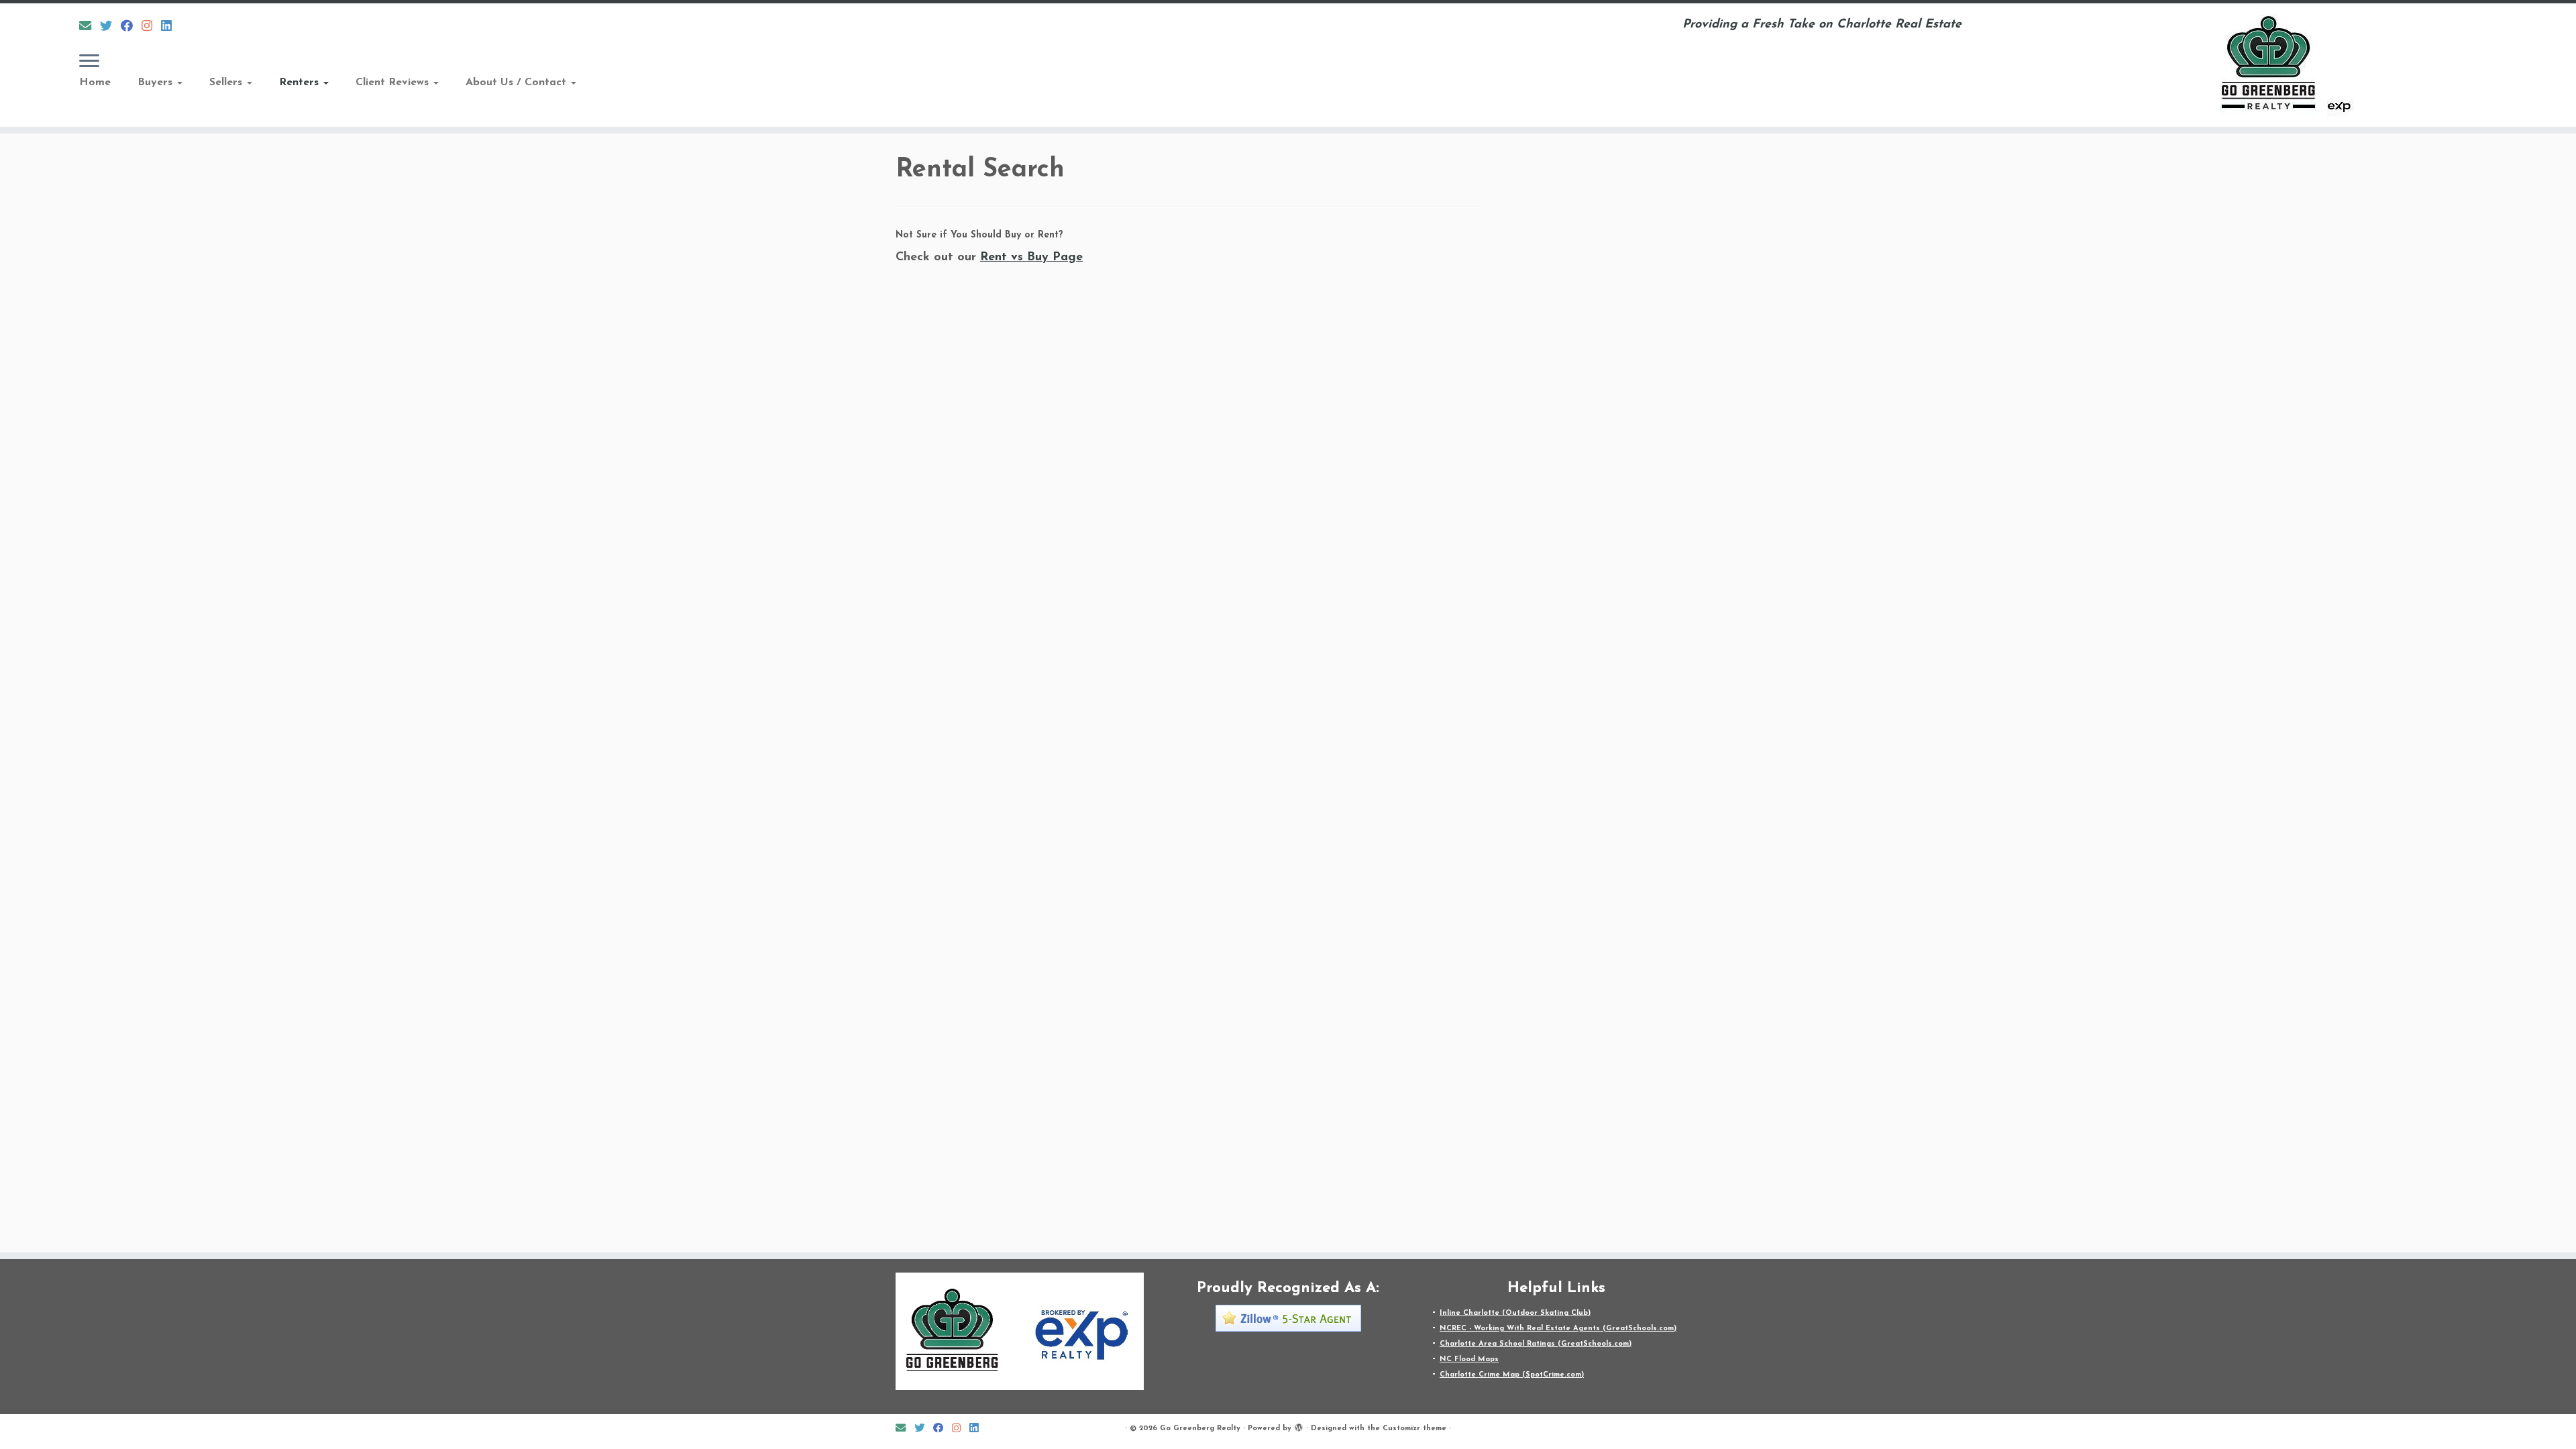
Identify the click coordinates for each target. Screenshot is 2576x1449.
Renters (301, 83)
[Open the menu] (89, 62)
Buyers (157, 83)
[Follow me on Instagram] (151, 27)
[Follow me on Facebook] (131, 27)
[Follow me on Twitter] (110, 27)
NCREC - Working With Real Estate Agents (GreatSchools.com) (1558, 1329)
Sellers (227, 83)
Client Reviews (394, 83)
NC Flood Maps (1469, 1359)
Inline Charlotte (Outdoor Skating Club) (1515, 1313)
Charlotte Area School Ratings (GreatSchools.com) (1536, 1344)
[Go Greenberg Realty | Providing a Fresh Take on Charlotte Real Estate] (2279, 65)
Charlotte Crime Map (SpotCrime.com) (1512, 1375)
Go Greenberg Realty (1200, 1429)
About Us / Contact (518, 83)
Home (95, 83)
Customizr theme (1414, 1429)
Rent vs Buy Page (1031, 258)
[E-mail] (90, 27)
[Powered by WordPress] (1299, 1426)
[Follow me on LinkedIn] (171, 27)
